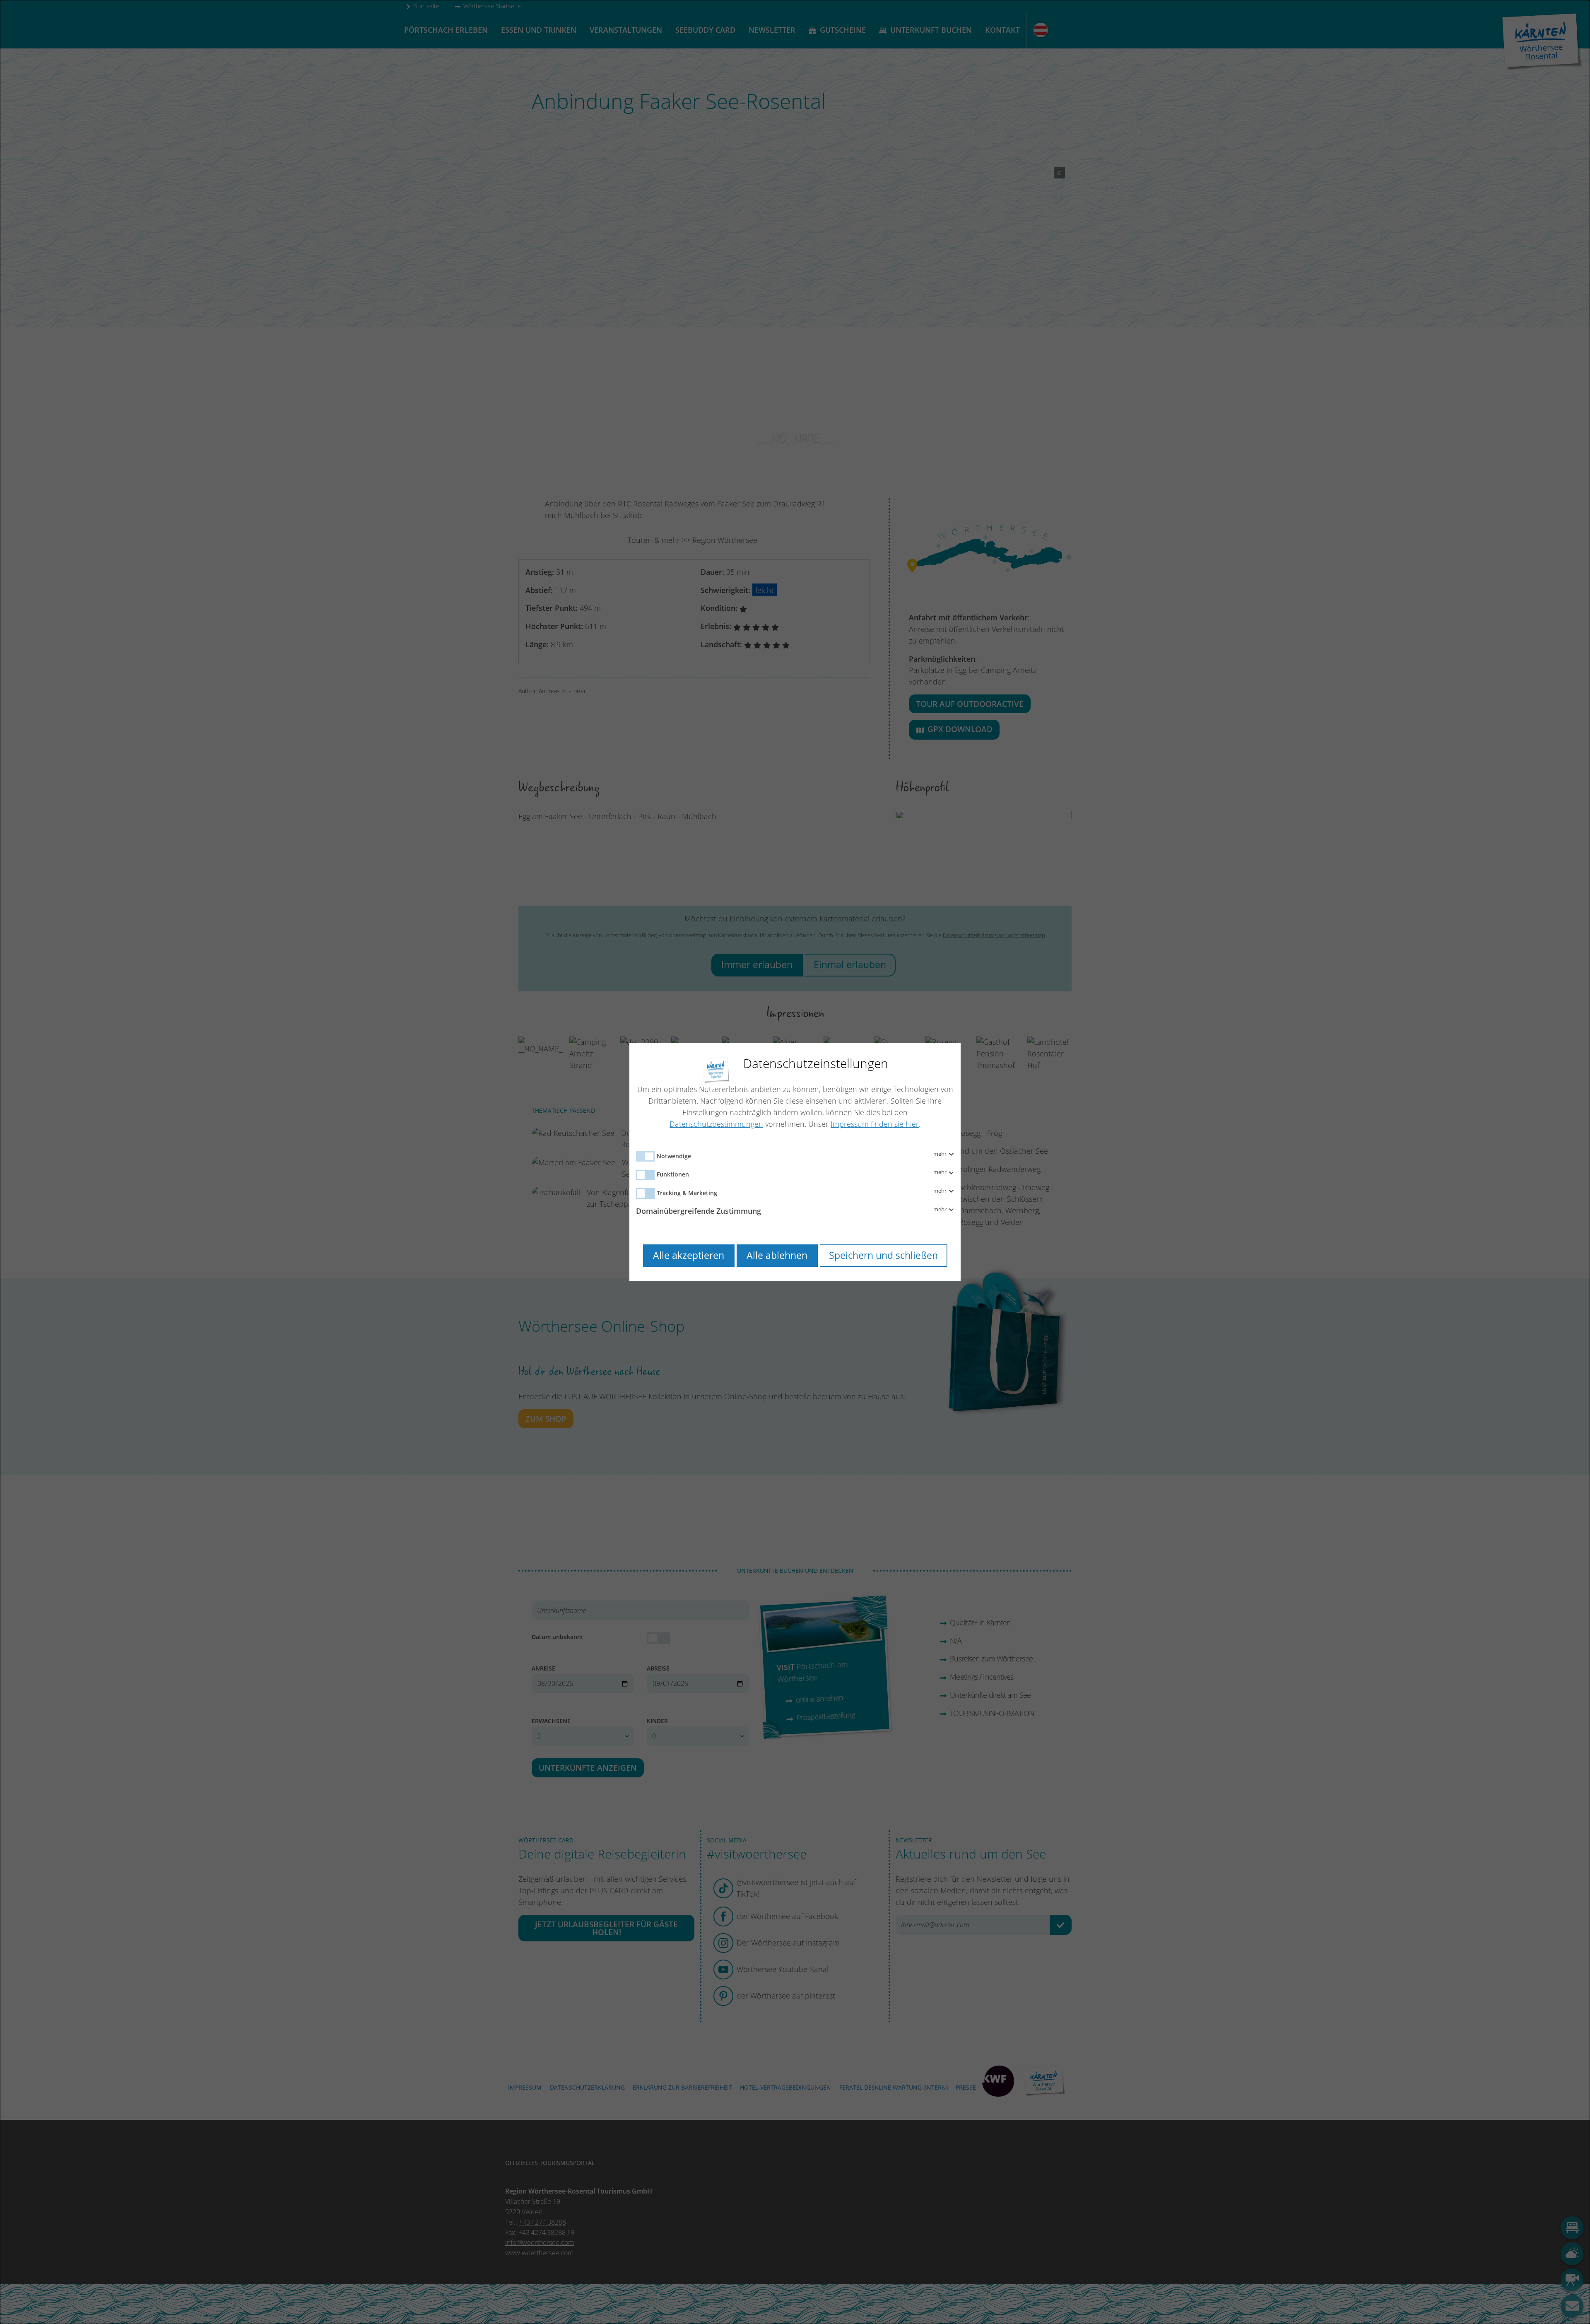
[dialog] (795, 1162)
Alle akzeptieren (689, 1255)
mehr (941, 1154)
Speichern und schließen (883, 1255)
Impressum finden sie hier (875, 1124)
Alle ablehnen (777, 1255)
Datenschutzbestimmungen (716, 1124)
